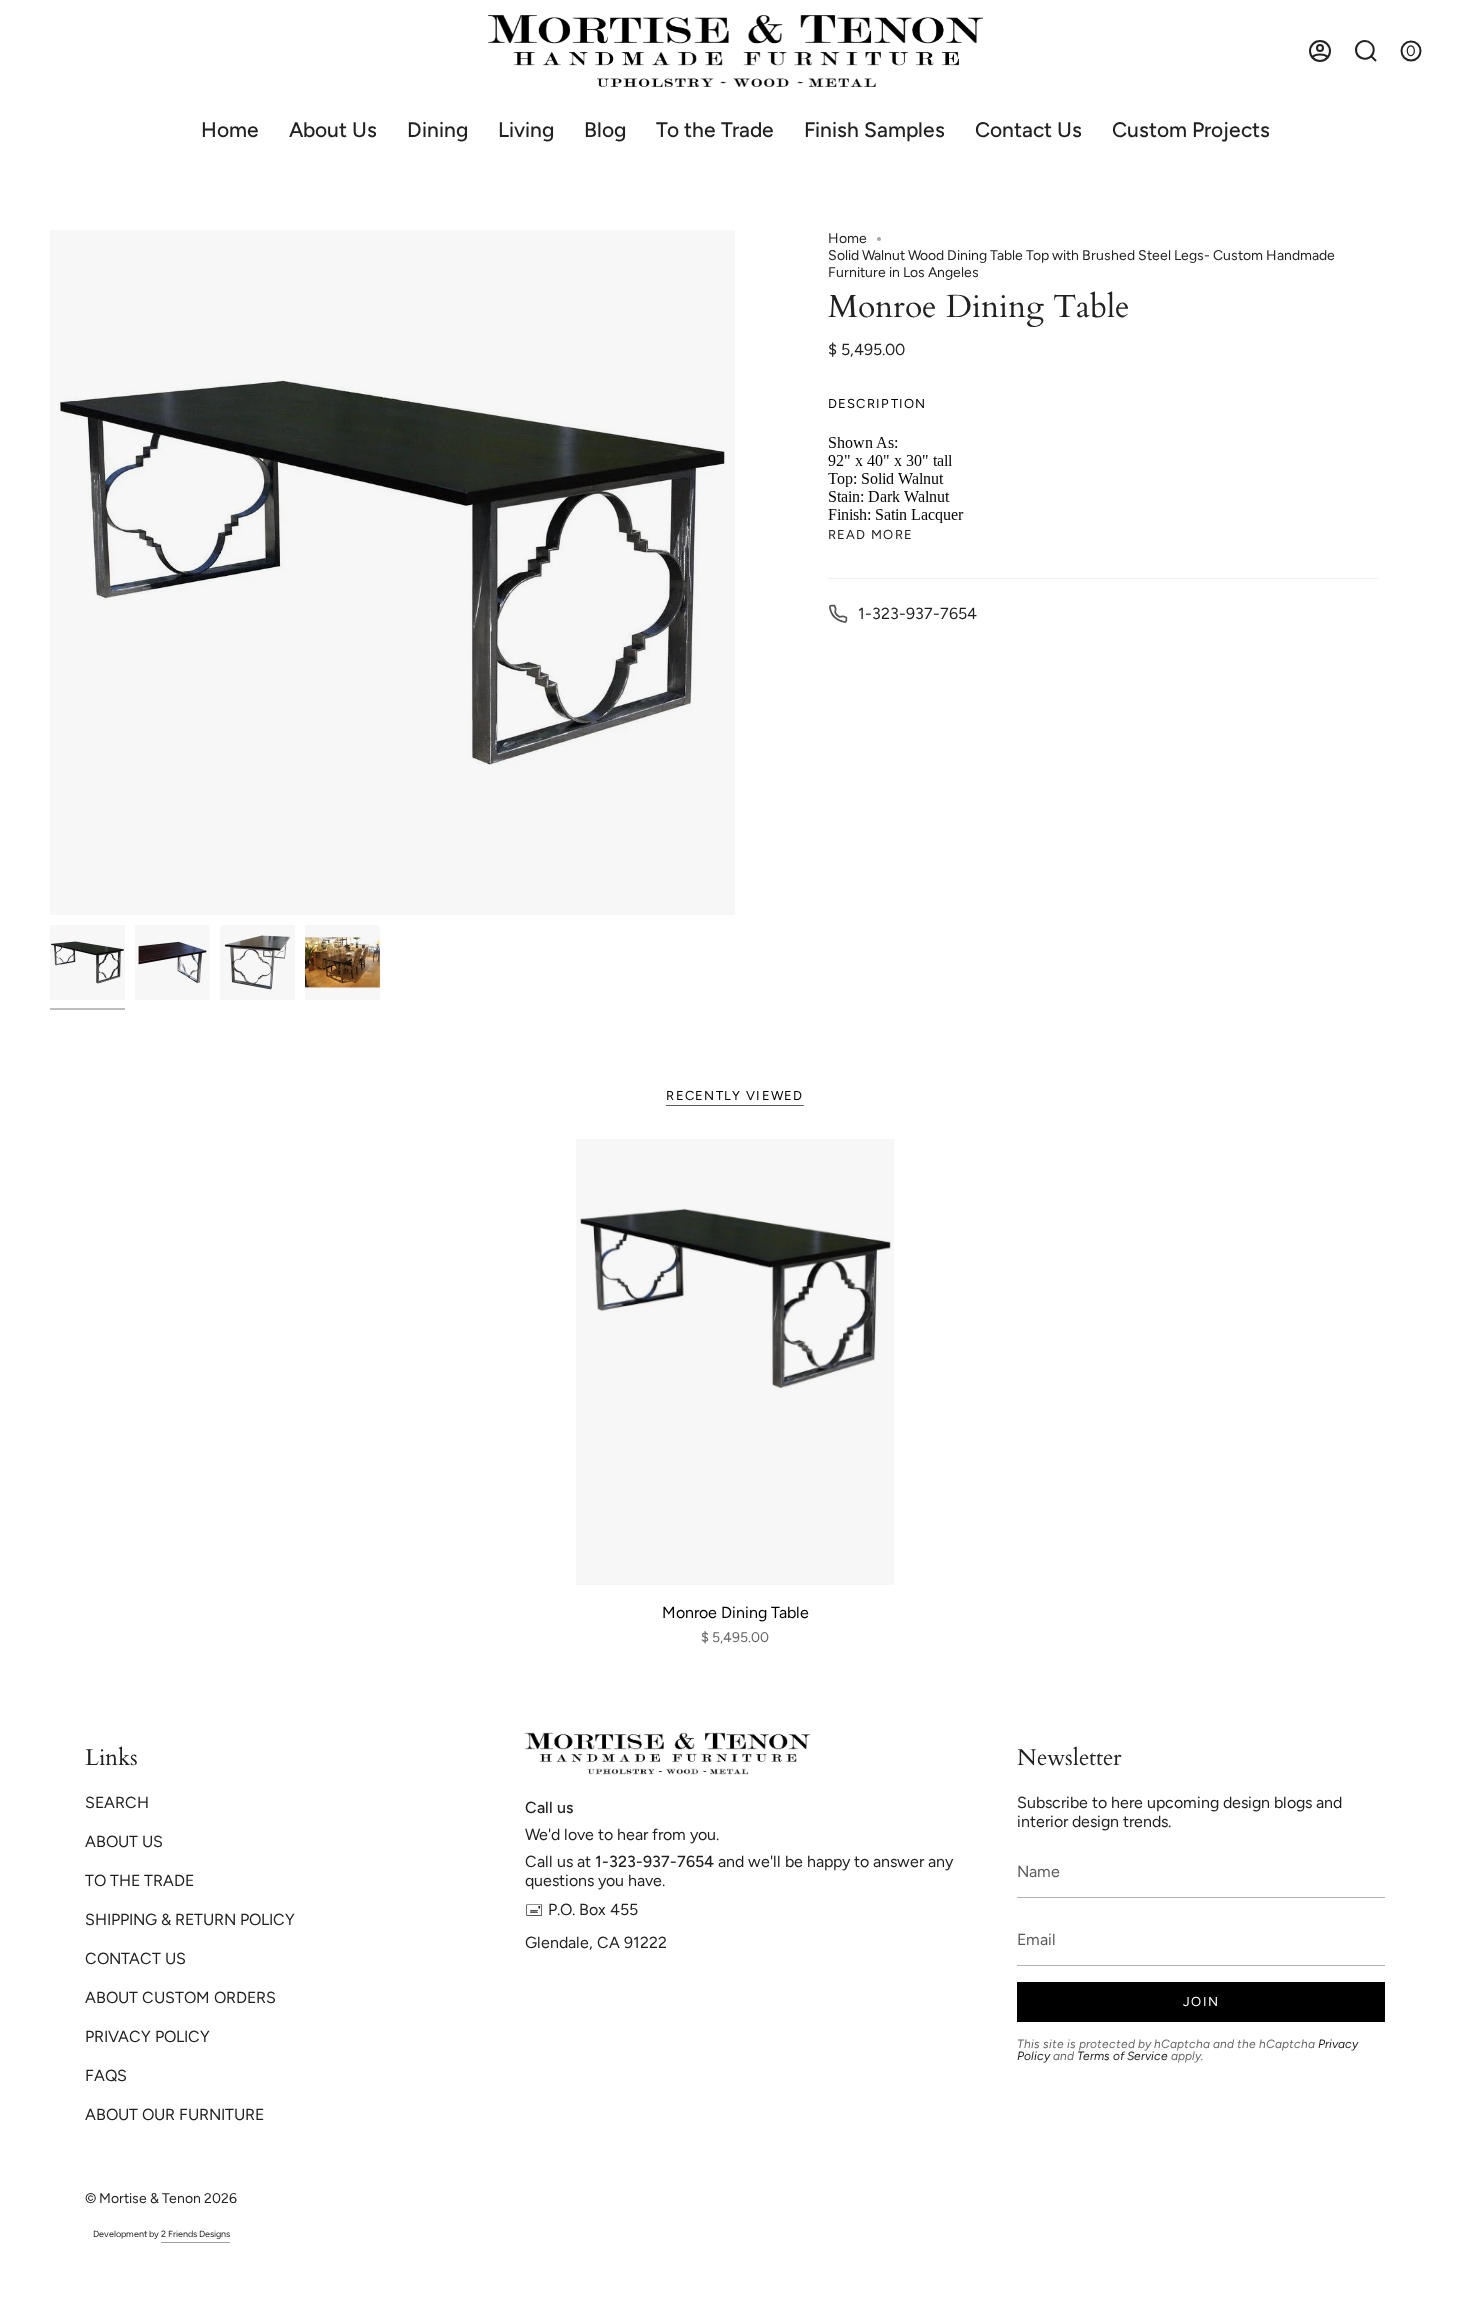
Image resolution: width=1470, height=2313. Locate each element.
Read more (871, 534)
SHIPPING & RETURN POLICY (190, 1919)
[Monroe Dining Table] (735, 1362)
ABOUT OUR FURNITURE (174, 2114)
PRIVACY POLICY (147, 2036)
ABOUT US (124, 1841)
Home (847, 238)
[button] (437, 129)
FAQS (106, 2075)
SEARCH (117, 1802)
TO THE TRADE (139, 1880)
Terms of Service (1122, 2056)
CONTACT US (135, 1958)
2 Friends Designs (195, 2233)
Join (1201, 2001)
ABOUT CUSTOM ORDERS (180, 1997)
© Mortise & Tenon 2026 (161, 2198)
